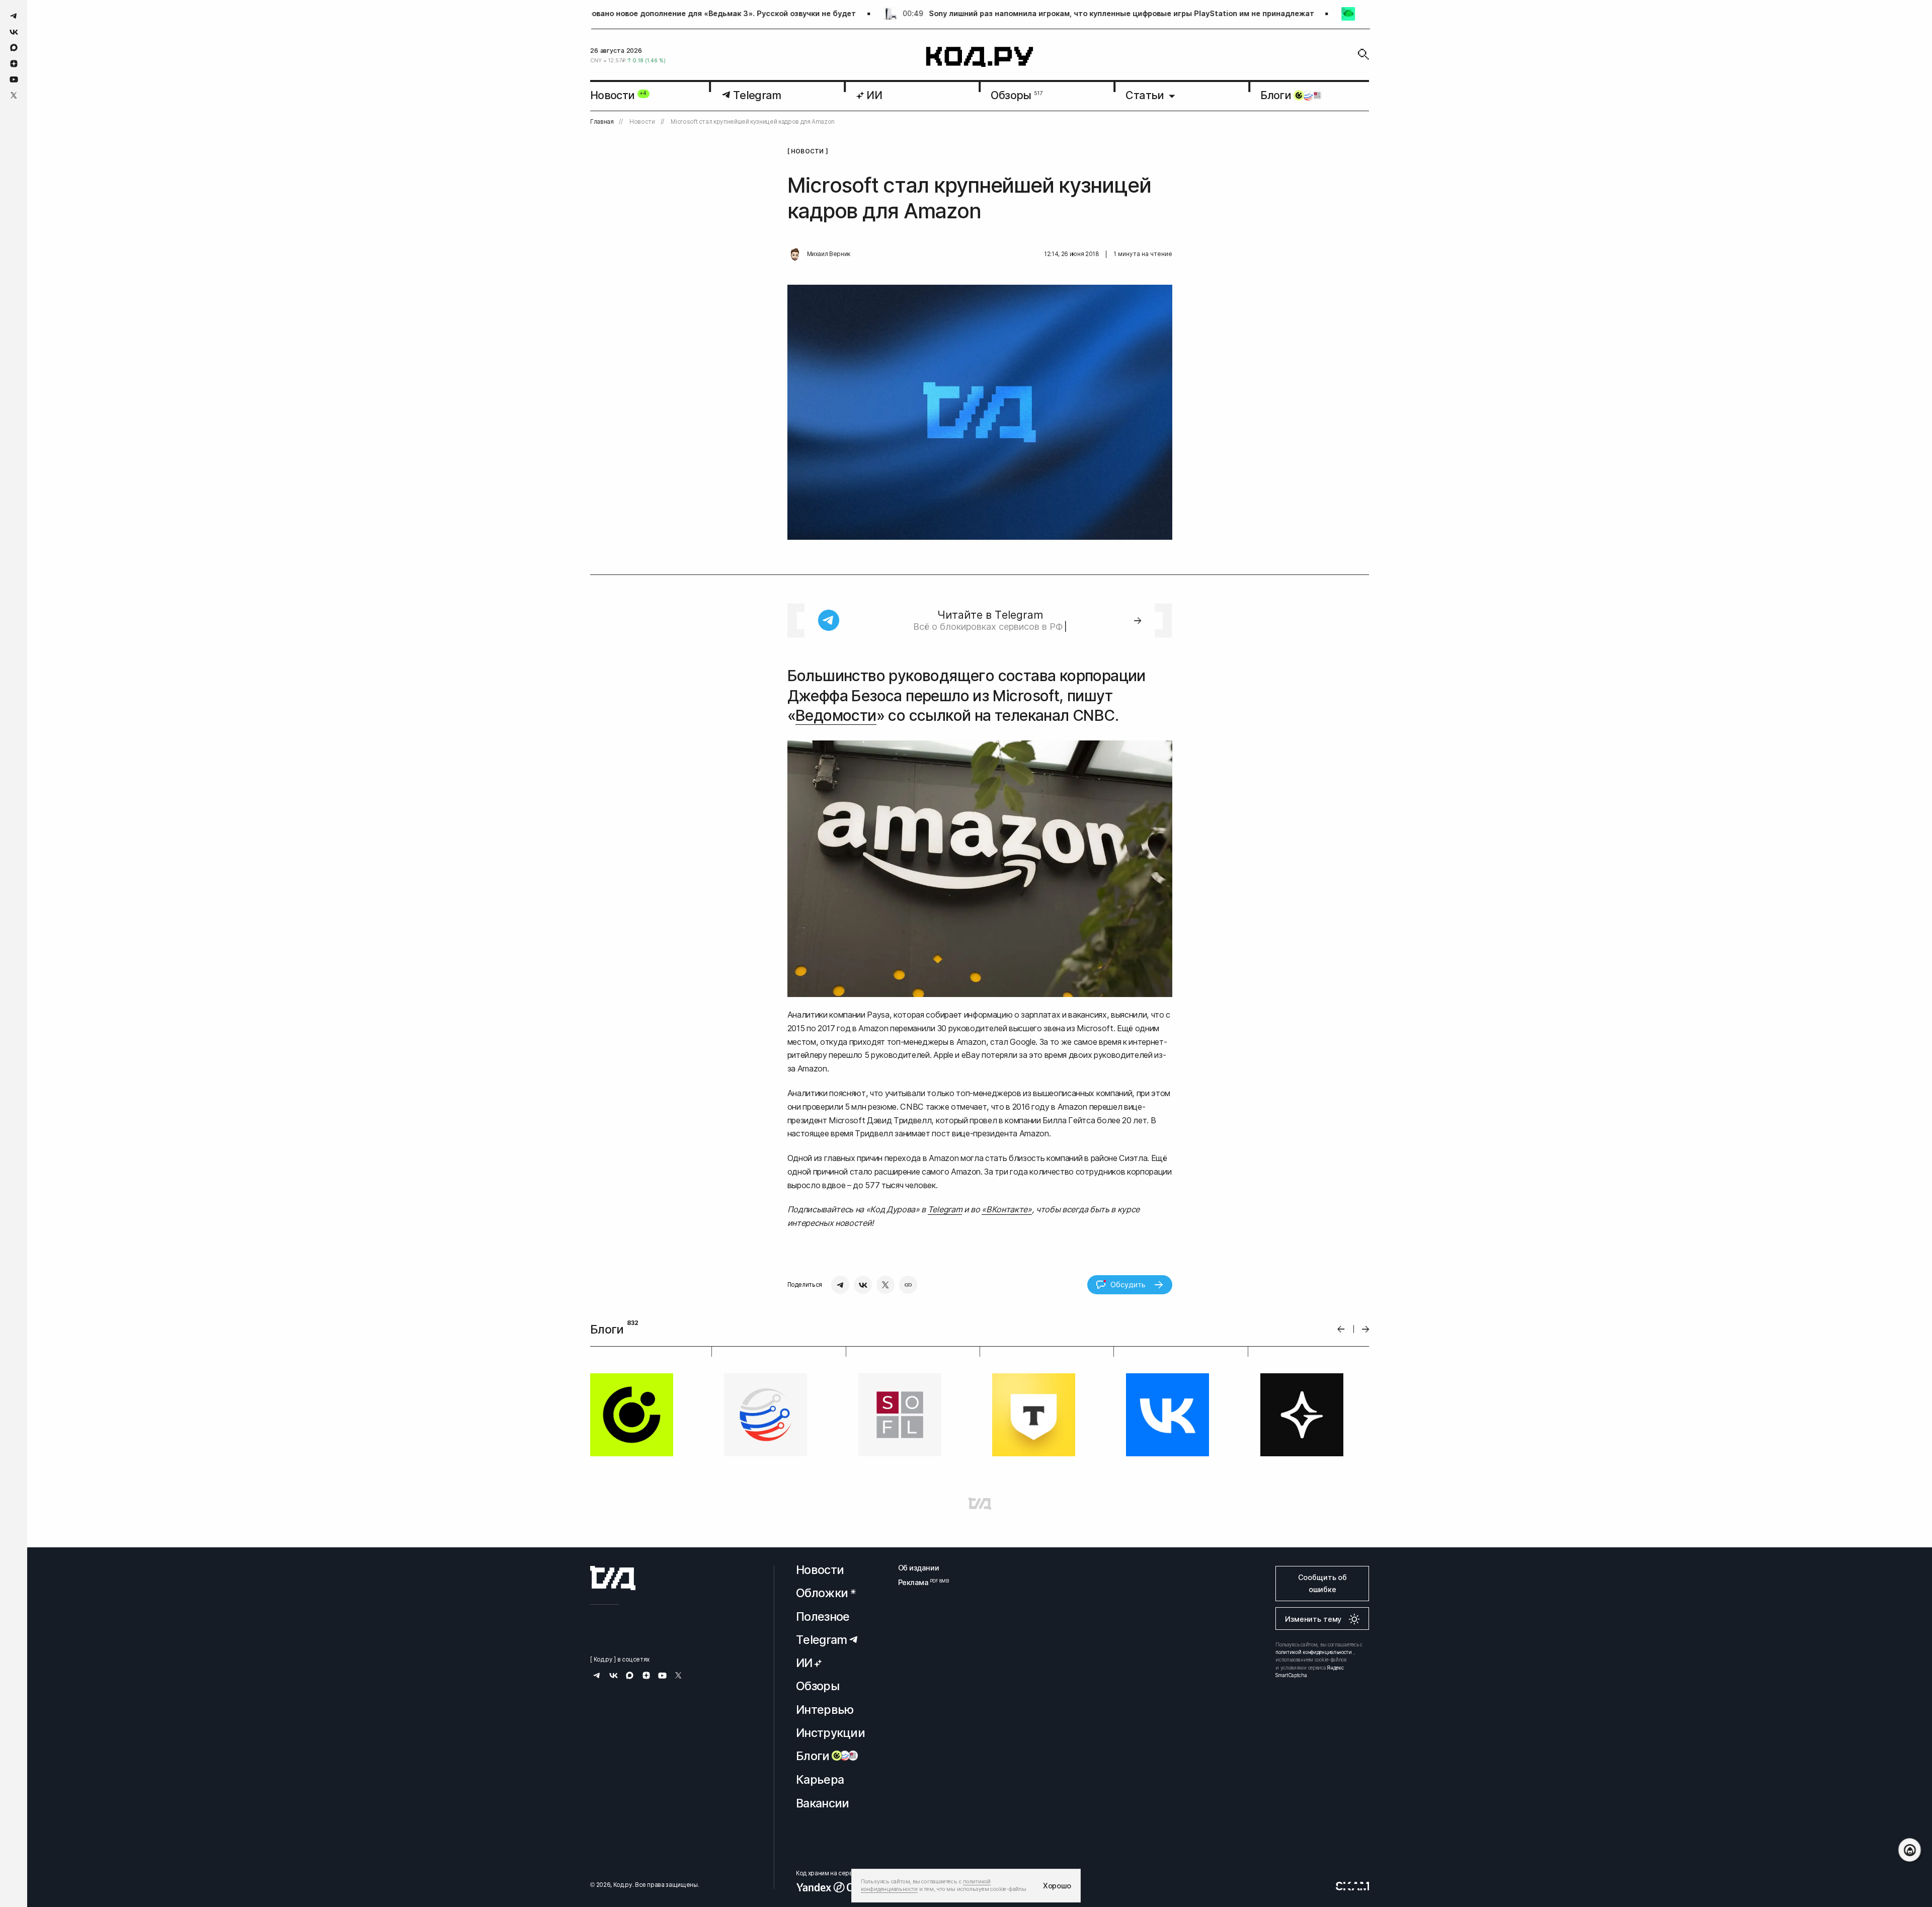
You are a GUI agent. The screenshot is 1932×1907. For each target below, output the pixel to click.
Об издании (919, 1568)
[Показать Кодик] (1910, 1850)
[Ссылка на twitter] (14, 95)
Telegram (945, 1209)
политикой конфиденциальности (1314, 1652)
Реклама (919, 1582)
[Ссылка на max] (14, 48)
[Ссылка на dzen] (14, 64)
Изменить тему (1313, 1619)
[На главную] (980, 57)
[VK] (863, 1285)
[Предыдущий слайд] (1341, 1329)
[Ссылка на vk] (14, 32)
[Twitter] (886, 1285)
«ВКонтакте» (1007, 1209)
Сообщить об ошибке (1322, 1583)
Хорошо (1057, 1886)
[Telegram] (840, 1285)
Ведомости (836, 715)
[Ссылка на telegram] (14, 16)
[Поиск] (1363, 54)
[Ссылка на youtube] (14, 79)
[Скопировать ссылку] (908, 1285)
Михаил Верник (829, 254)
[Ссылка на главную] (613, 1578)
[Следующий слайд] (1366, 1329)
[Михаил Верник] (795, 255)
